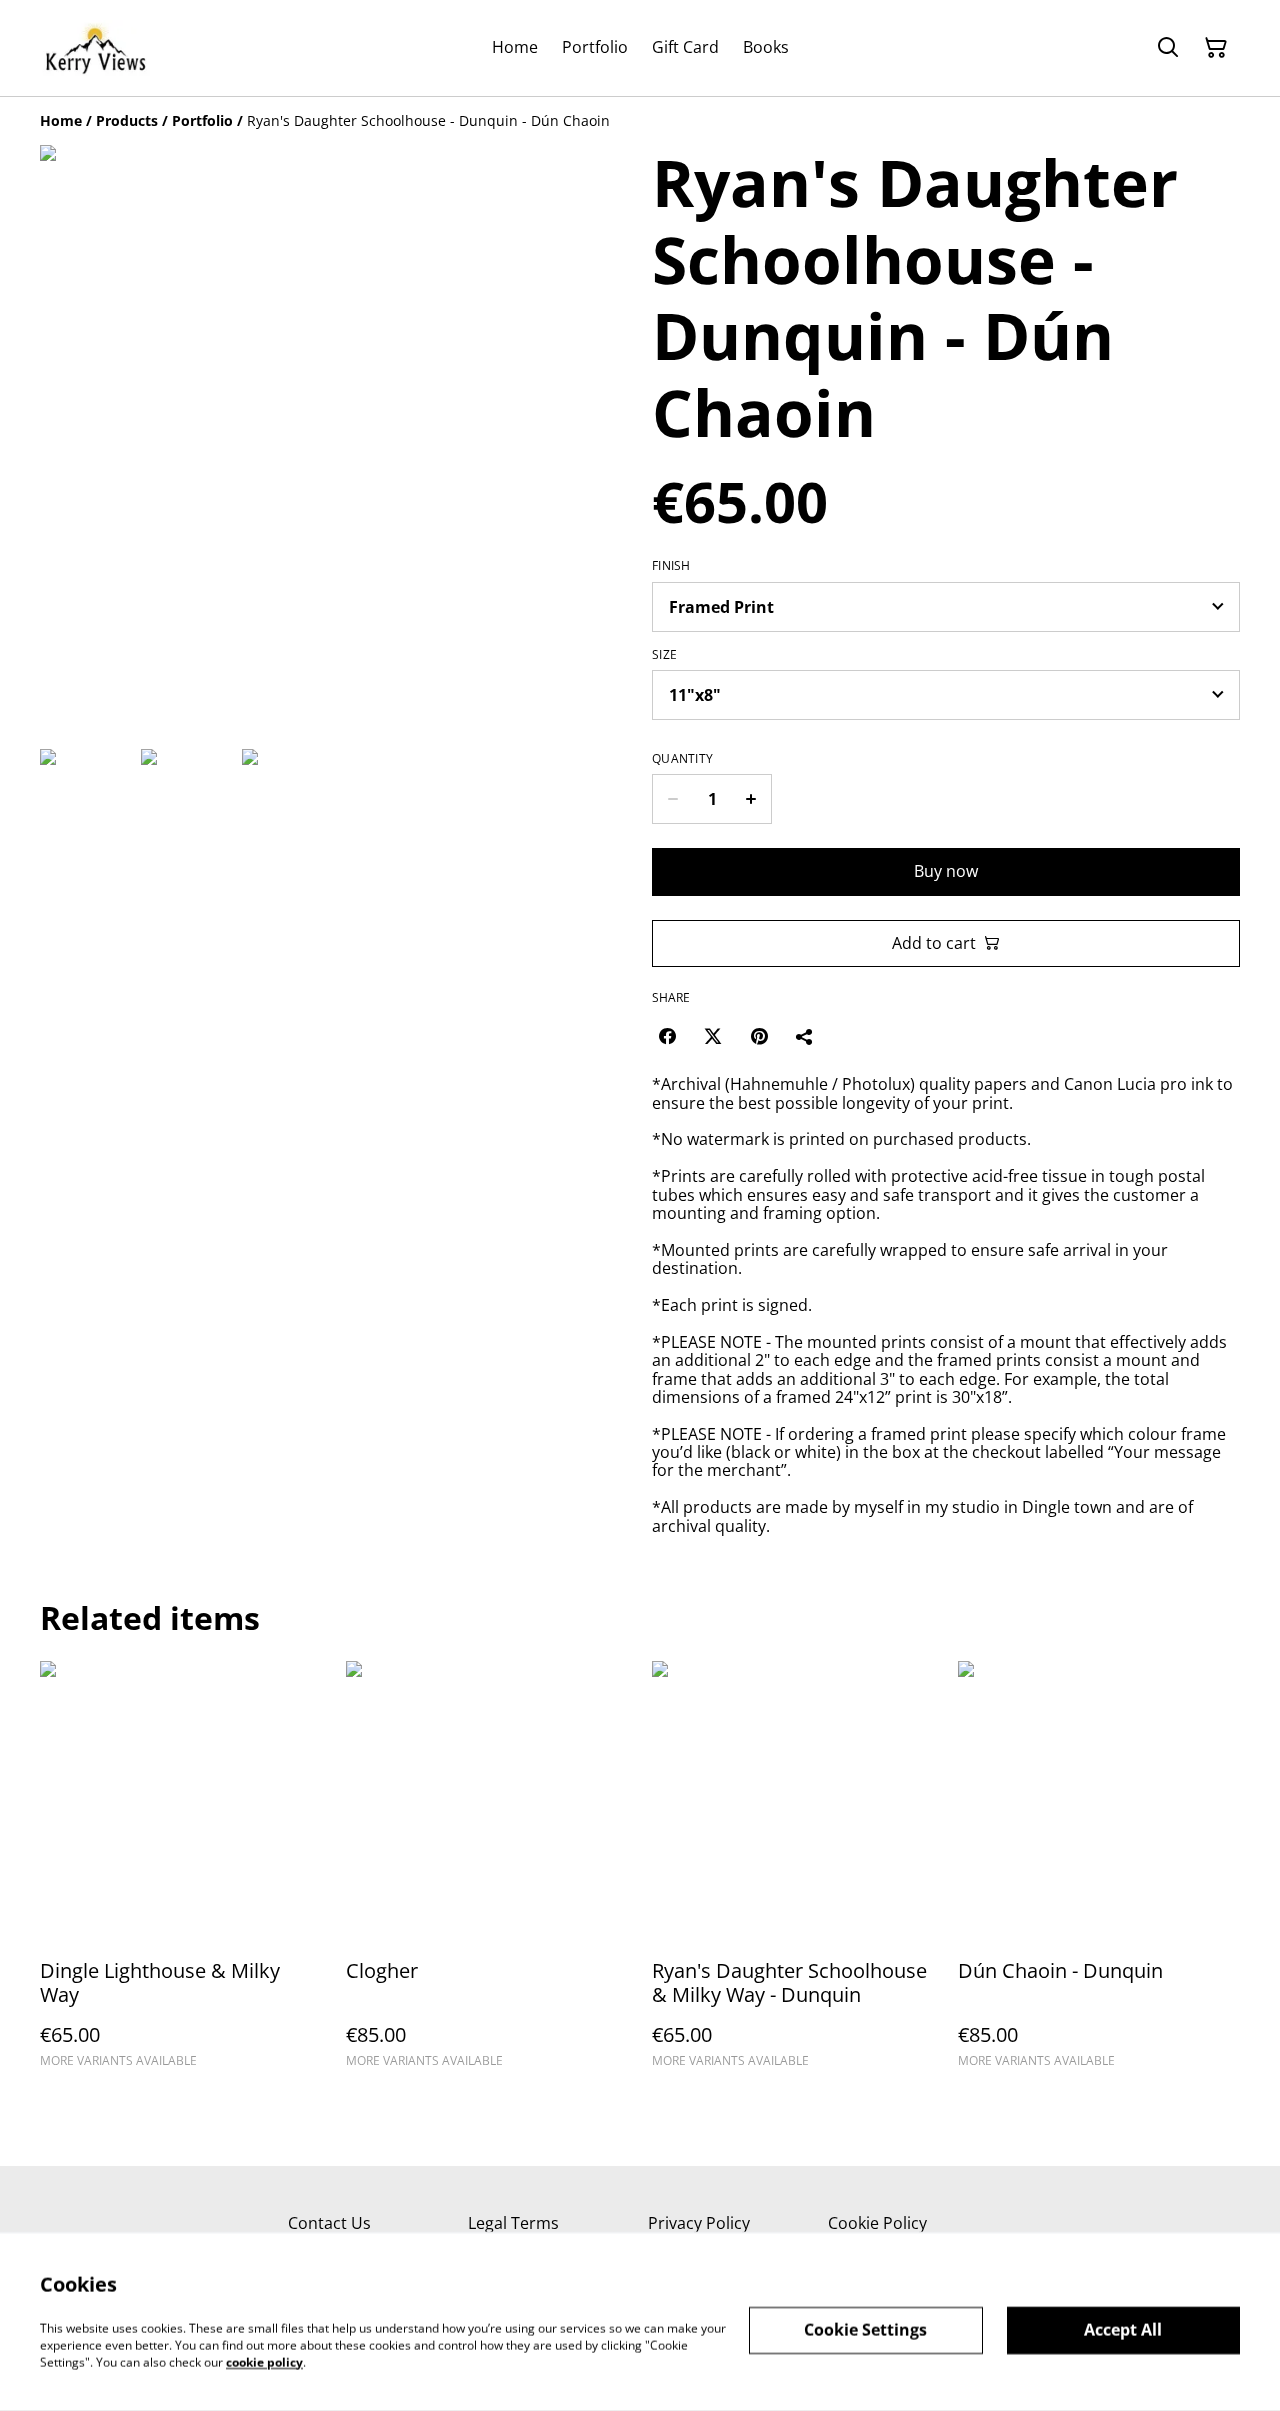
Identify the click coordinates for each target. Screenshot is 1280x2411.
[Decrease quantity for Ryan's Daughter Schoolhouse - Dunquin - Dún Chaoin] (672, 799)
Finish (671, 566)
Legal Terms (513, 2223)
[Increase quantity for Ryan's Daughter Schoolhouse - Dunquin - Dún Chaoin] (751, 799)
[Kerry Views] (95, 48)
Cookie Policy (877, 2223)
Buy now (946, 871)
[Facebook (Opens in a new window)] (667, 1036)
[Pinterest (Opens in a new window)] (759, 1036)
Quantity (682, 759)
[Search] (1168, 48)
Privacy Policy (699, 2223)
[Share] (805, 1036)
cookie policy (264, 2361)
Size (664, 655)
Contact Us (329, 2223)
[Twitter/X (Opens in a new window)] (713, 1036)
